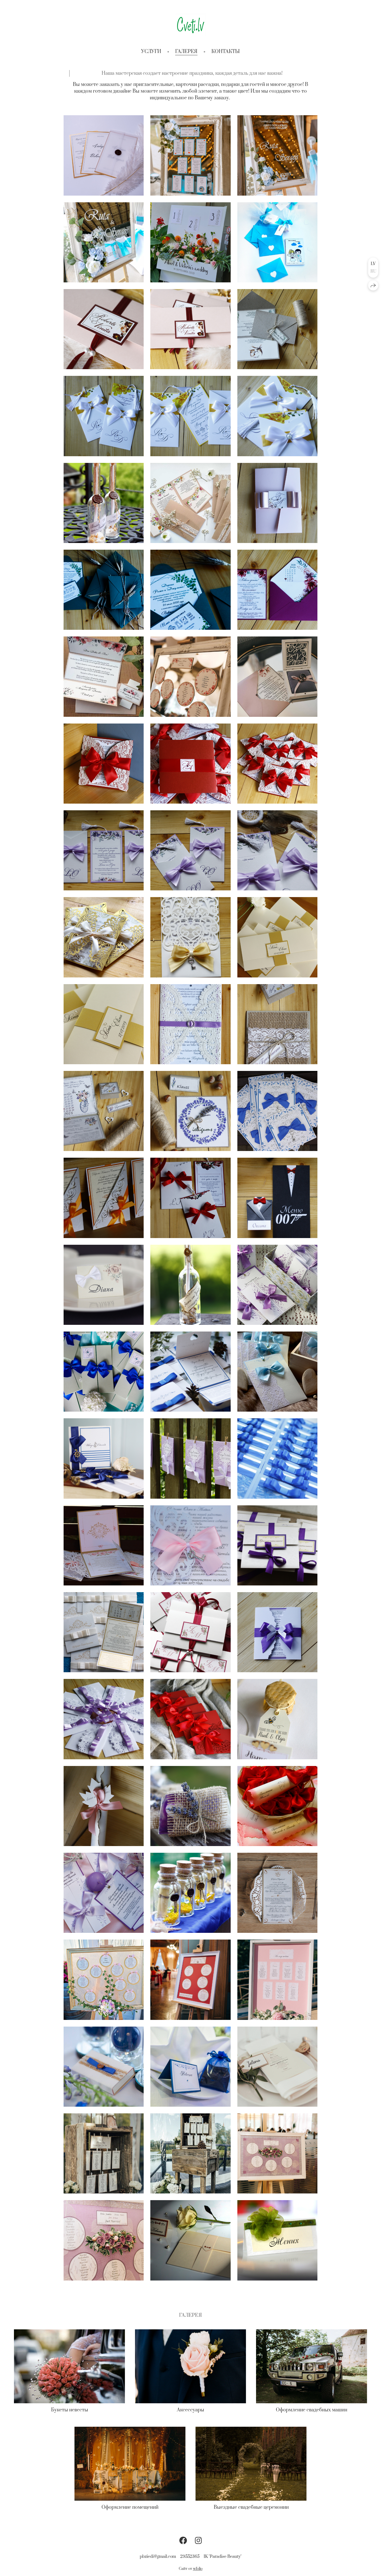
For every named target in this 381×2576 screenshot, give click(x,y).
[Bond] (277, 1198)
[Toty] (104, 155)
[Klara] (190, 1893)
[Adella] (104, 1980)
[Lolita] (277, 2240)
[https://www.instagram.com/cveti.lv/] (198, 2541)
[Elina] (104, 2153)
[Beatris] (104, 1806)
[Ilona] (190, 1980)
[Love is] (277, 242)
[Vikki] (104, 590)
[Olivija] (190, 1632)
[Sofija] (277, 1806)
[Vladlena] (190, 1458)
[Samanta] (190, 2240)
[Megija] (104, 2067)
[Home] (104, 503)
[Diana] (104, 1285)
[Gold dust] (104, 937)
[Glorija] (104, 1458)
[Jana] (104, 1198)
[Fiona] (277, 1545)
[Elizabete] (190, 1545)
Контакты (226, 52)
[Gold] (277, 937)
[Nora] (190, 1806)
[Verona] (277, 677)
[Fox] (190, 503)
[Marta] (277, 1893)
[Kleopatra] (104, 1545)
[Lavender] (190, 1111)
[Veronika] (190, 677)
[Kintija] (277, 590)
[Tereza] (104, 1719)
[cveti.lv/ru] (191, 25)
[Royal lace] (104, 850)
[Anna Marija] (104, 1632)
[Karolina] (190, 1372)
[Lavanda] (277, 1285)
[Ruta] (190, 155)
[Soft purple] (190, 1024)
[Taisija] (190, 2067)
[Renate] (277, 2067)
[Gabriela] (277, 1458)
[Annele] (190, 1719)
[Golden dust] (190, 937)
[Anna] (277, 1111)
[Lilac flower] (277, 850)
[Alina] (277, 503)
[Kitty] (190, 242)
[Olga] (277, 2153)
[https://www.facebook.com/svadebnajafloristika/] (183, 2541)
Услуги (151, 52)
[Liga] (190, 1198)
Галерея (186, 52)
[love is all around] (277, 1024)
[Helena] (277, 1372)
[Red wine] (104, 764)
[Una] (104, 1893)
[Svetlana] (277, 1632)
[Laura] (190, 1285)
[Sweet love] (277, 1719)
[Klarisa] (104, 1372)
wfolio (198, 2569)
